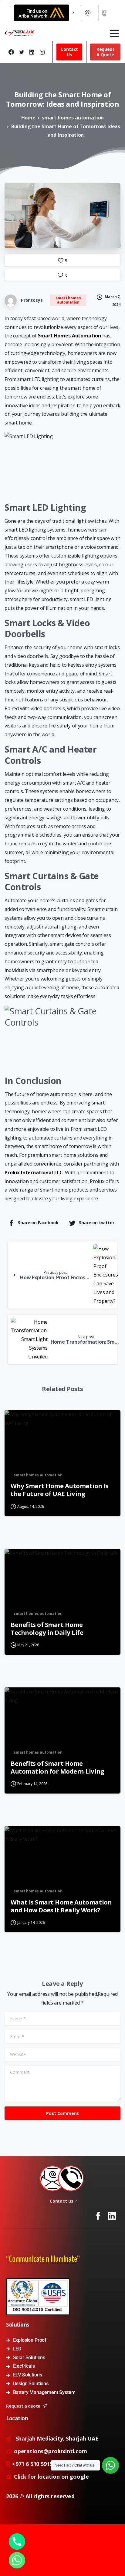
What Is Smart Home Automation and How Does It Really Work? (61, 1906)
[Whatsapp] (17, 2560)
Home (28, 118)
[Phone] (17, 2542)
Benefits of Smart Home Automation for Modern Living (57, 1767)
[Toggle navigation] (114, 33)
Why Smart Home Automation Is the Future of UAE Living (60, 1490)
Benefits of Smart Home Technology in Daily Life (47, 1628)
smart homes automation (73, 118)
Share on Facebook (38, 1223)
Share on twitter (96, 1223)
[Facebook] (11, 52)
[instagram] (42, 52)
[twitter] (22, 52)
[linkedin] (32, 52)
